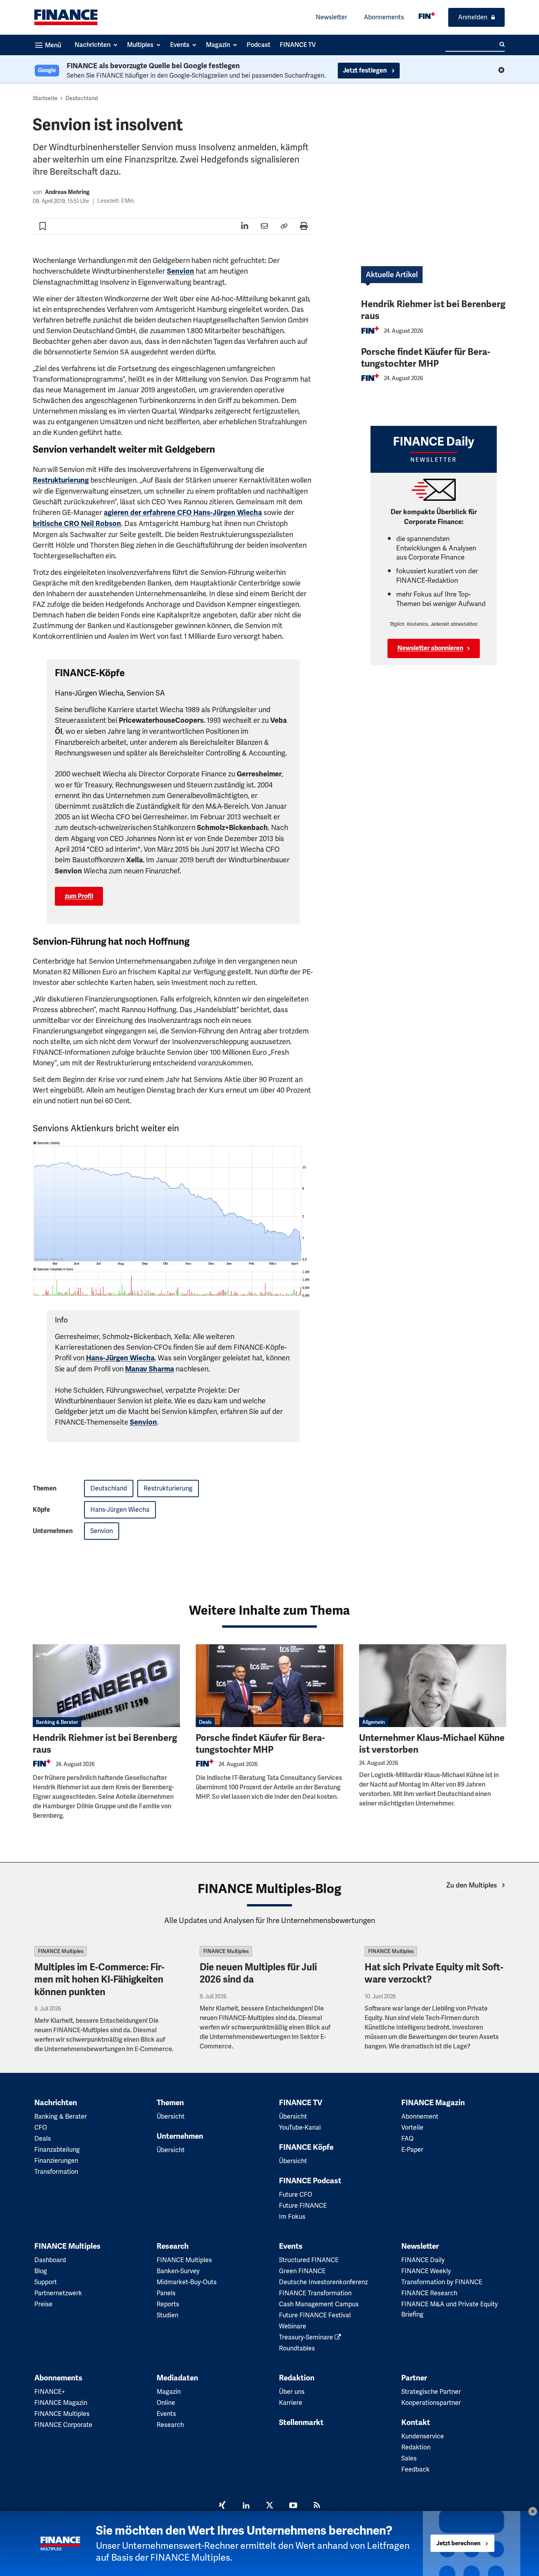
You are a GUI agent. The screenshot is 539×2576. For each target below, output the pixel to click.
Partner (414, 2378)
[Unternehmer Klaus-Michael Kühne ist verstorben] (433, 1686)
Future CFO (296, 2195)
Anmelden (473, 17)
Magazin (169, 2392)
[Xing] (222, 2506)
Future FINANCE (303, 2206)
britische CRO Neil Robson (77, 524)
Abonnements (384, 17)
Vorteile (412, 2127)
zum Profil (79, 896)
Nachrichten (56, 2103)
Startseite (45, 98)
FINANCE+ (50, 2392)
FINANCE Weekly (426, 2271)
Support (46, 2282)
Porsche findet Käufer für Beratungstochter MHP (426, 358)
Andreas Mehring (67, 192)
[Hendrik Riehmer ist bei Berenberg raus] (106, 1686)
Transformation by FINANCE (442, 2282)
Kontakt (416, 2423)
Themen (170, 2103)
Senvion (181, 271)
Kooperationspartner (431, 2403)
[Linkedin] (246, 2506)
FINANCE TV (301, 2103)
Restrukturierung (61, 480)
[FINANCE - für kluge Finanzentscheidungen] (427, 16)
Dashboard (50, 2260)
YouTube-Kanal (300, 2127)
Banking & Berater (57, 1722)
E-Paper (412, 2150)
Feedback (415, 2469)
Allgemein (374, 1722)
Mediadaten (177, 2378)
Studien (168, 2315)
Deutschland (82, 98)
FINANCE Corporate (63, 2425)
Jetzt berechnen (459, 2544)
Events (291, 2246)
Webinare (293, 2326)
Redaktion (297, 2378)
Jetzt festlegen (365, 71)
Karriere (291, 2403)
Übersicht (171, 2116)
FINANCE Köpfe (306, 2147)
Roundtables (297, 2348)
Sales (409, 2458)
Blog (41, 2271)
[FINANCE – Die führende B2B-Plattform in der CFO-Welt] (66, 17)
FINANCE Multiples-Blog (269, 1889)
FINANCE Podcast (310, 2181)
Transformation (56, 2172)
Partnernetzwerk (58, 2293)
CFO (41, 2127)
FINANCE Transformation (315, 2293)
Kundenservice (423, 2436)
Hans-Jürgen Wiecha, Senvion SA (110, 693)
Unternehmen (180, 2136)
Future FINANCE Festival (315, 2315)
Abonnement (420, 2116)
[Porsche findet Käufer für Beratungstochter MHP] (269, 1686)
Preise (43, 2304)
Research (173, 2246)
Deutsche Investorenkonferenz (323, 2282)
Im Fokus (292, 2217)
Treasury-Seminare (307, 2337)
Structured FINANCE (309, 2260)
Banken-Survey (178, 2271)
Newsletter (331, 17)
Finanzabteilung (57, 2150)
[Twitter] (269, 2506)
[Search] (502, 45)
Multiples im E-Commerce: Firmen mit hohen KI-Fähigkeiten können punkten (99, 1979)
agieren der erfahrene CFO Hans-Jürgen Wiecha (183, 513)
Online (166, 2403)
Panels (166, 2293)
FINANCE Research (429, 2293)
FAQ (407, 2139)
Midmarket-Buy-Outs (187, 2282)
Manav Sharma (150, 1369)
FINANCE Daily (423, 2260)
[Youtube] (293, 2506)
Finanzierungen (56, 2161)
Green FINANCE (302, 2271)
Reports (168, 2304)
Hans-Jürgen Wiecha (120, 1358)
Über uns (292, 2392)
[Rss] (317, 2506)
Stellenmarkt (301, 2423)
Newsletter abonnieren (430, 648)
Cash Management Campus (319, 2304)
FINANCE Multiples (61, 1951)
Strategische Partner (431, 2392)
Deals (205, 1722)
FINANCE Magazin (433, 2103)
